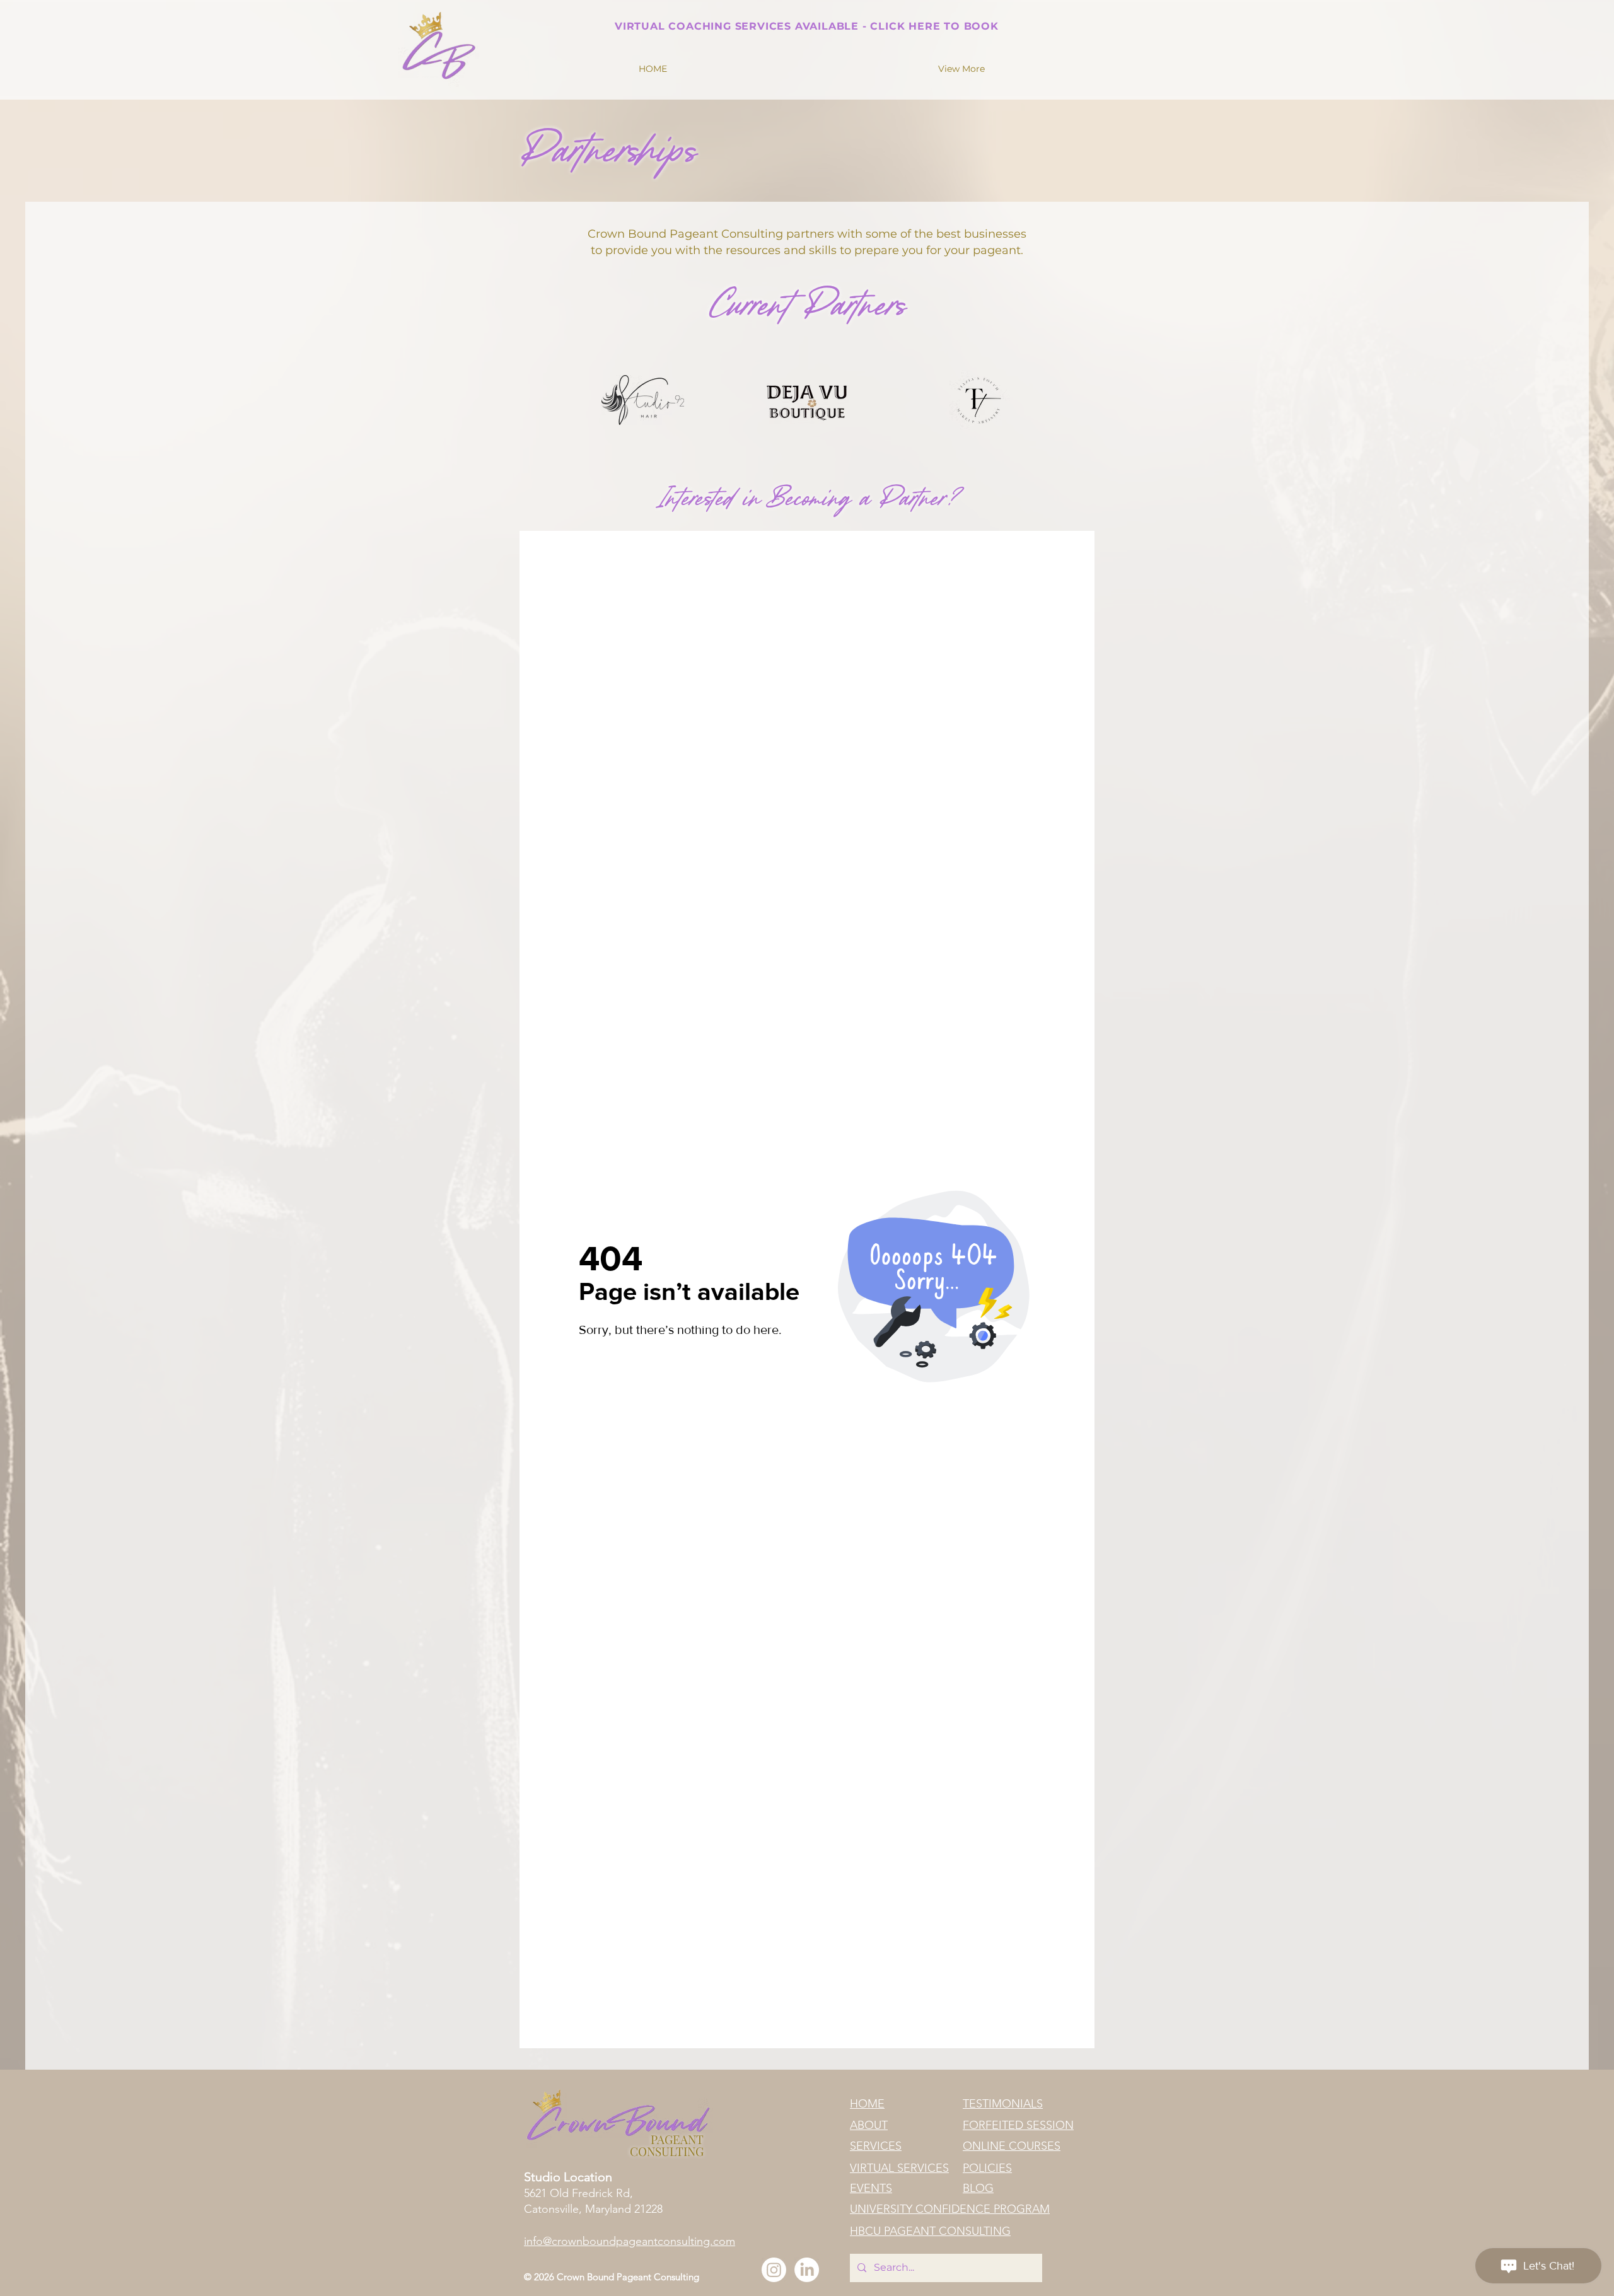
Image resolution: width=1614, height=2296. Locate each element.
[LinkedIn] (807, 2270)
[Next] (1015, 24)
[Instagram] (774, 2270)
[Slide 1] (807, 11)
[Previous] (598, 24)
